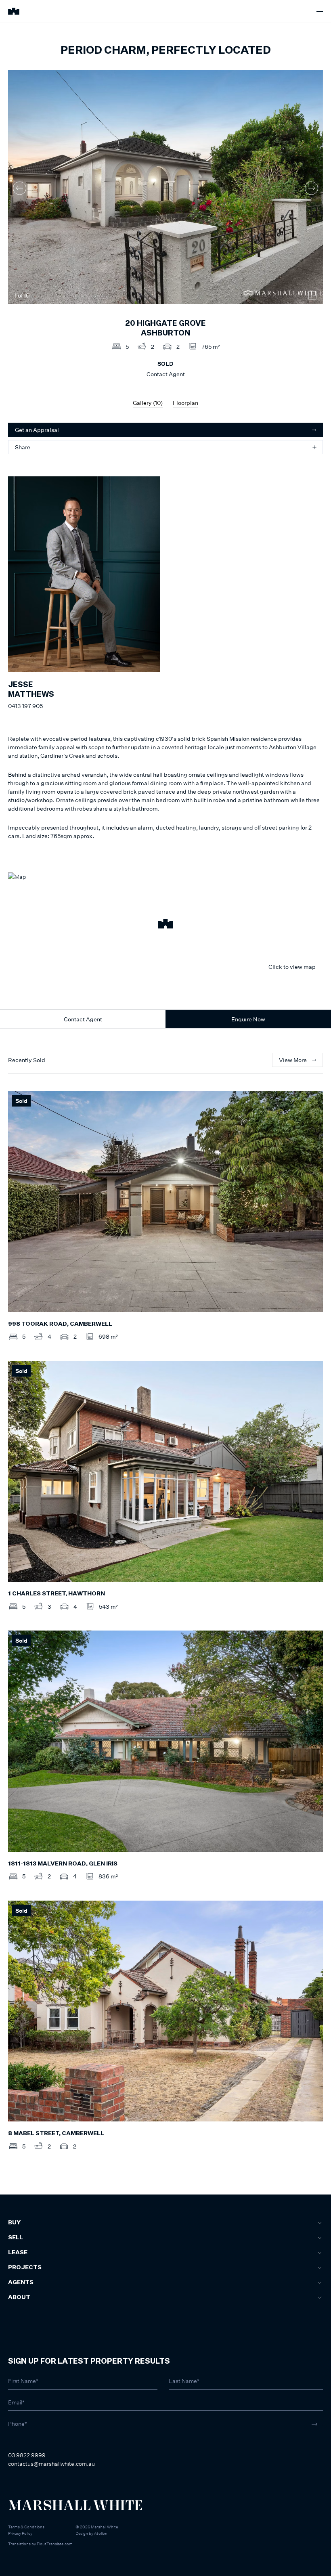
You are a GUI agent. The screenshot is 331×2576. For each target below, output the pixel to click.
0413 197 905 (25, 706)
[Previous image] (20, 188)
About (19, 2297)
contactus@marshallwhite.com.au (51, 2464)
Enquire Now (248, 1019)
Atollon (101, 2533)
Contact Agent (83, 1019)
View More (293, 1060)
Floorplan (185, 403)
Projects (25, 2268)
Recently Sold (27, 1060)
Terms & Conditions (26, 2527)
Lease (18, 2253)
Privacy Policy (20, 2533)
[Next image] (311, 188)
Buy (14, 2223)
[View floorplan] (312, 296)
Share (23, 447)
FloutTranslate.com (55, 2544)
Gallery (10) (148, 403)
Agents (21, 2283)
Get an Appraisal (37, 430)
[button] (165, 925)
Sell (16, 2238)
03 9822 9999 (27, 2455)
